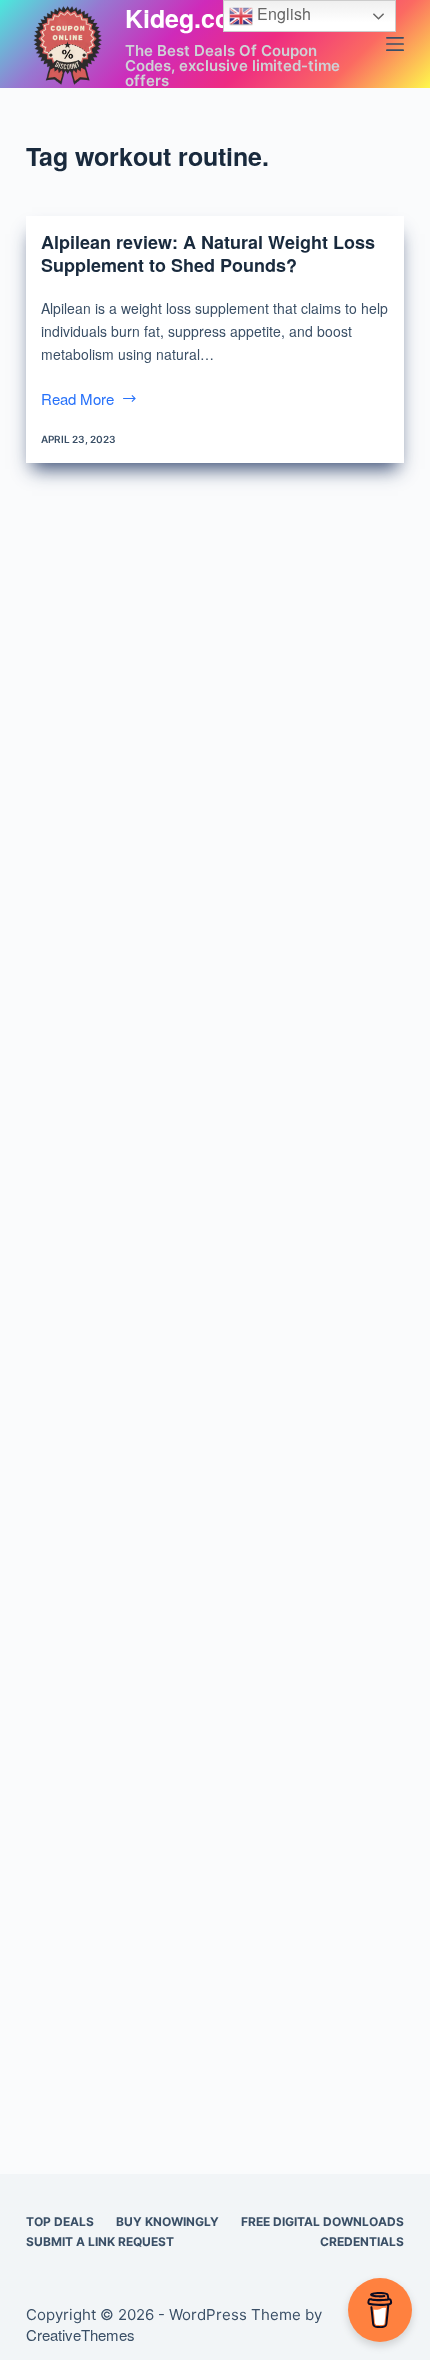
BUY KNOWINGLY (167, 2221)
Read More (79, 400)
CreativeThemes (80, 2334)
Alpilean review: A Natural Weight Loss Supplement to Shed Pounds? (208, 253)
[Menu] (395, 44)
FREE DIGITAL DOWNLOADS (322, 2221)
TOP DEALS (60, 2221)
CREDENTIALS (362, 2241)
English (282, 13)
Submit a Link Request (100, 2241)
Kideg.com (188, 18)
